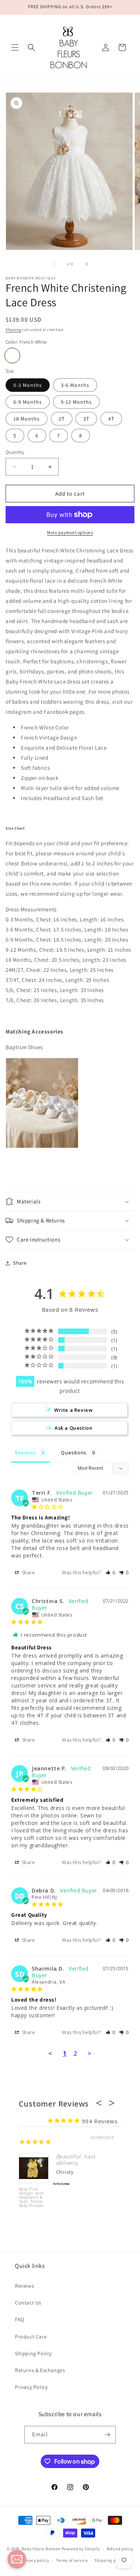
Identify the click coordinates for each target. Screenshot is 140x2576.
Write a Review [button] (73, 1410)
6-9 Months (28, 402)
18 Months (27, 419)
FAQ (20, 2319)
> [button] (90, 2053)
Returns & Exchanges (40, 2370)
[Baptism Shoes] (42, 1146)
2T (62, 419)
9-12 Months (76, 402)
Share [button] (20, 1263)
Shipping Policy (33, 2353)
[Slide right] (87, 264)
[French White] (12, 356)
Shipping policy (110, 2560)
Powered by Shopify (81, 2549)
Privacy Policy (31, 2387)
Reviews (24, 2286)
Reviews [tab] (25, 1453)
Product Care (31, 2337)
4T (111, 419)
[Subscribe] (107, 2435)
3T (86, 419)
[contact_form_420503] (17, 2559)
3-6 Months (75, 385)
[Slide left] (54, 264)
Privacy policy (35, 2560)
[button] (15, 47)
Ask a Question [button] (73, 1428)
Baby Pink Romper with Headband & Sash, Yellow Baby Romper (32, 2198)
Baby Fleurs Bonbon (41, 2549)
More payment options (70, 532)
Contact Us (28, 2303)
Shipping (13, 330)
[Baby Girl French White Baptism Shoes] (6, 1177)
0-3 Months (28, 385)
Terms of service (72, 2560)
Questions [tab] (74, 1453)
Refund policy (120, 2549)
